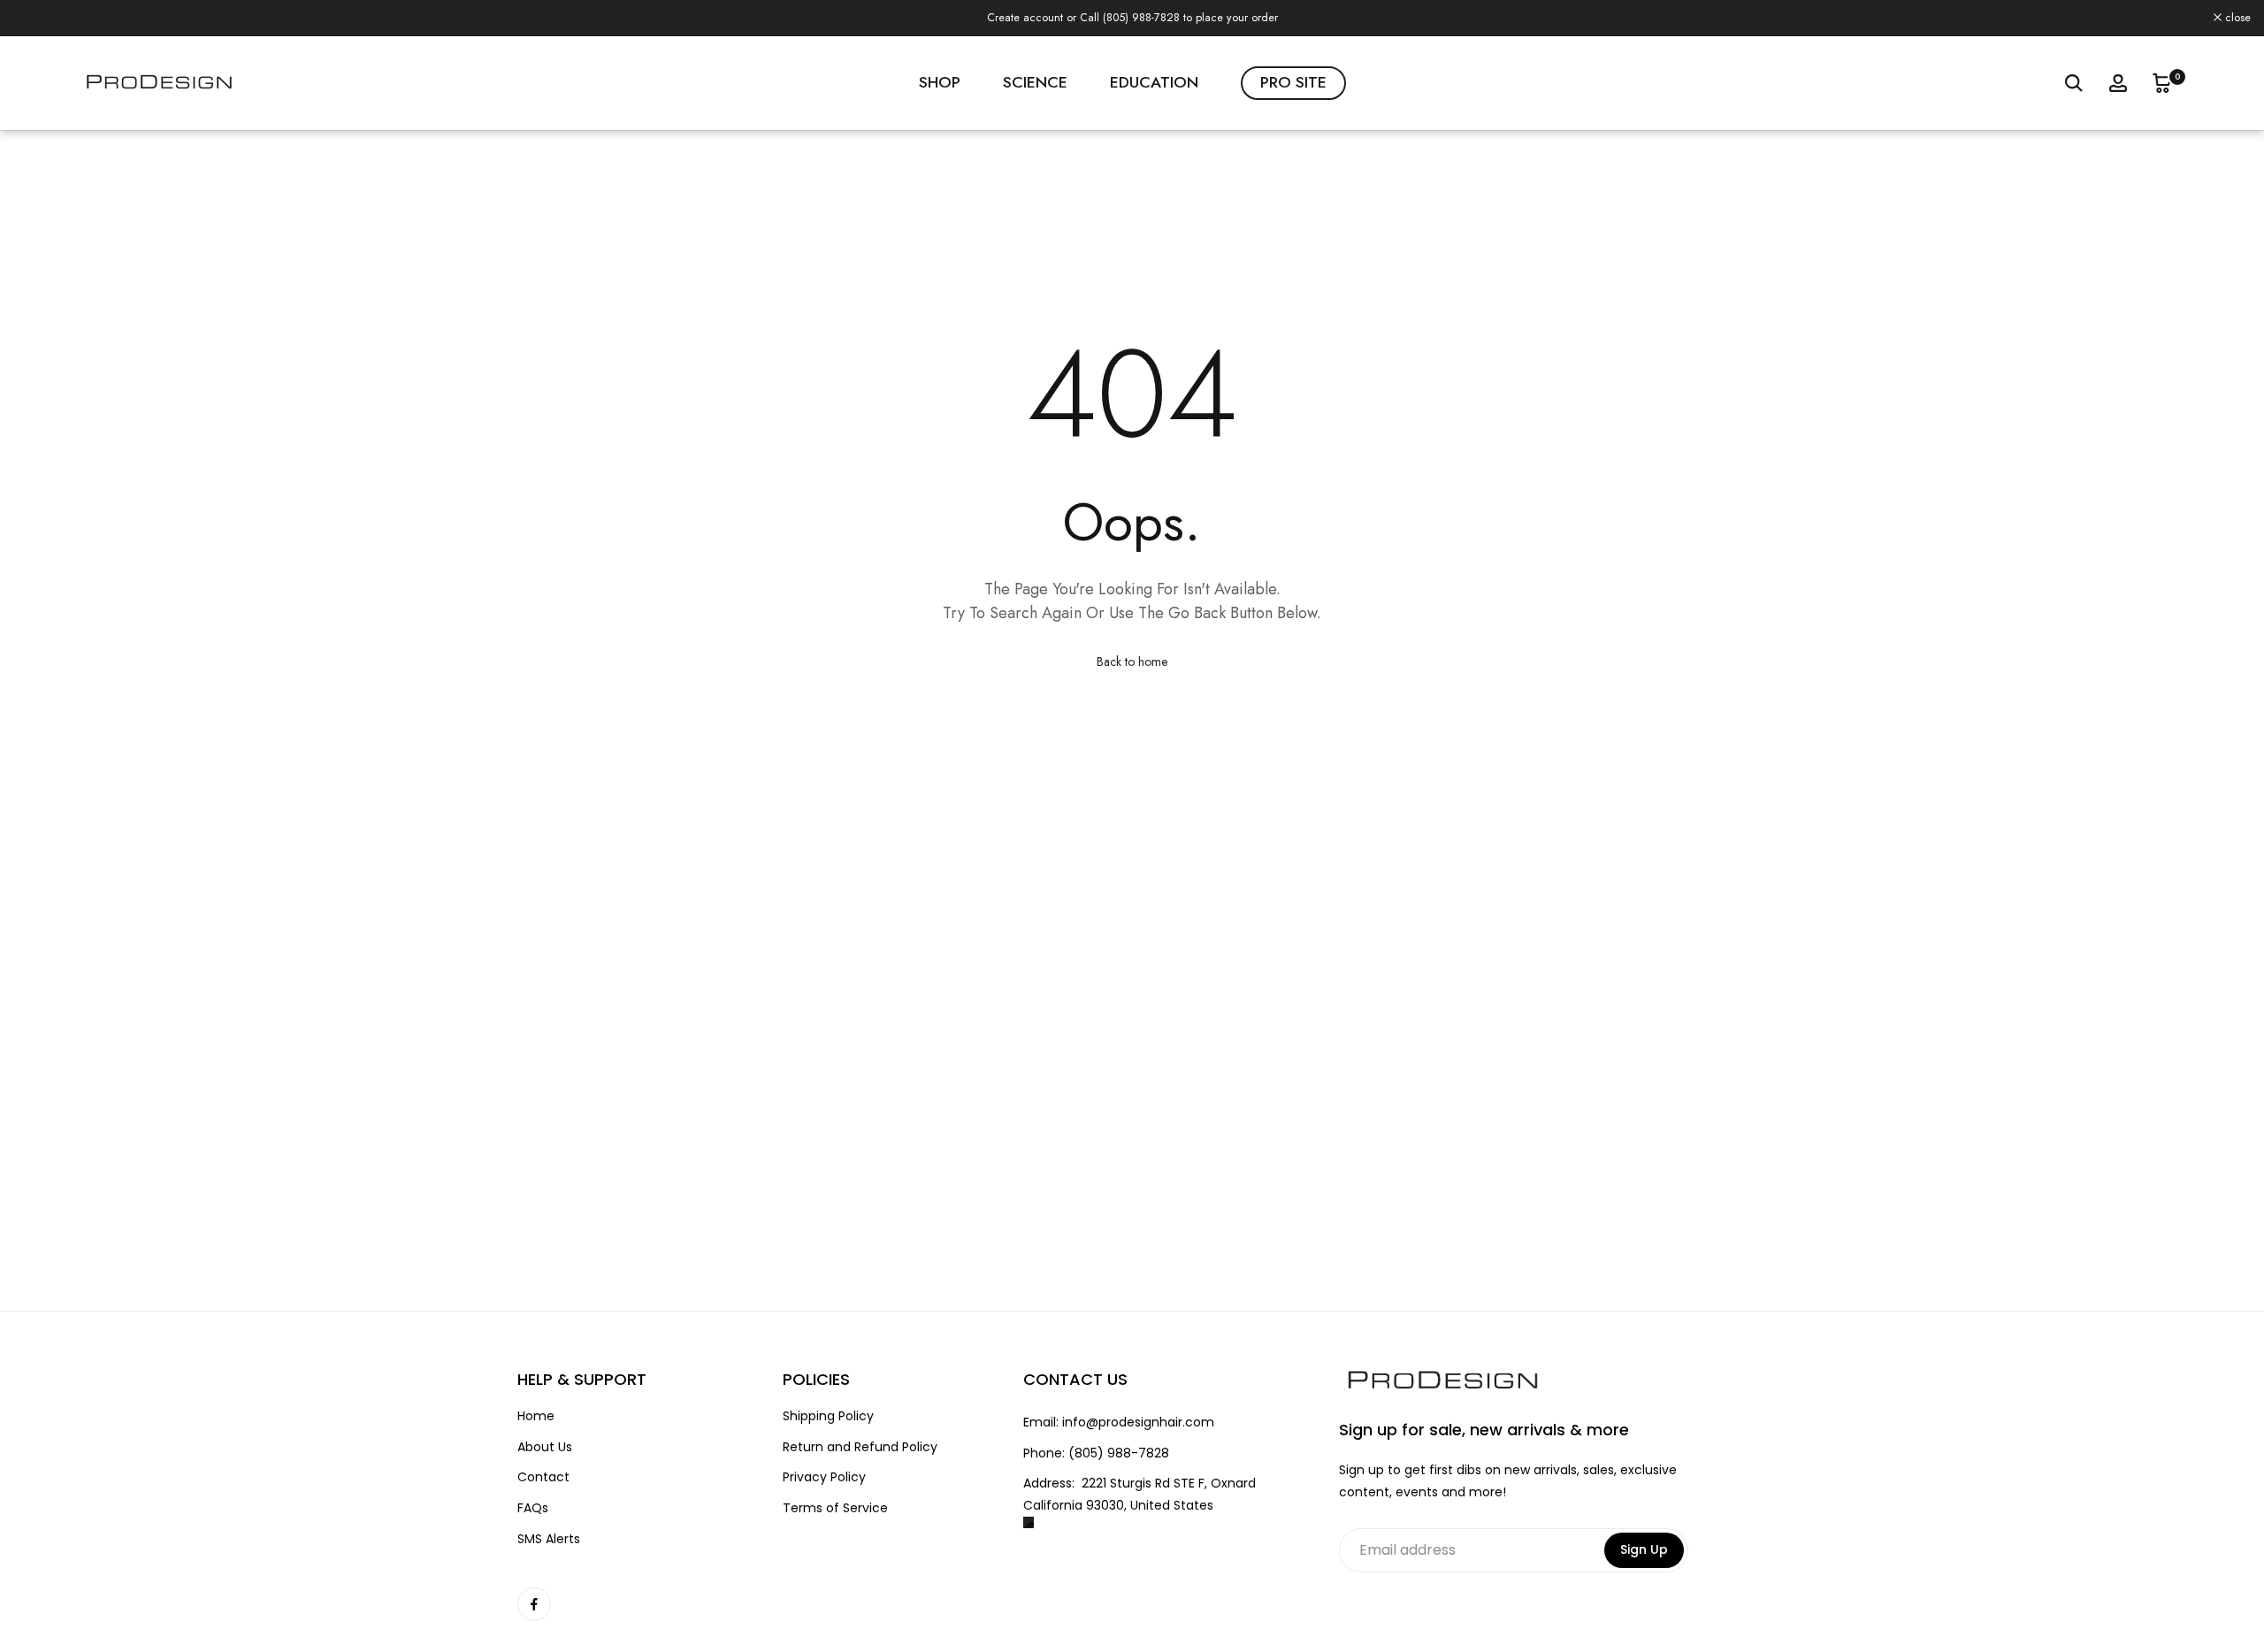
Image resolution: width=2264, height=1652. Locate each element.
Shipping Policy (828, 1416)
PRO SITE (1293, 82)
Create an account (1602, 18)
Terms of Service (835, 1508)
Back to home (1132, 662)
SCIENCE (1035, 82)
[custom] (534, 1604)
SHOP (940, 82)
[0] (2162, 83)
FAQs (533, 1508)
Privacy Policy (824, 1477)
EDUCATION (1154, 82)
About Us (545, 1447)
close (36, 18)
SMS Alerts (549, 1539)
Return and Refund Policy (860, 1447)
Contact (543, 1477)
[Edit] (1029, 1522)
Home (536, 1416)
